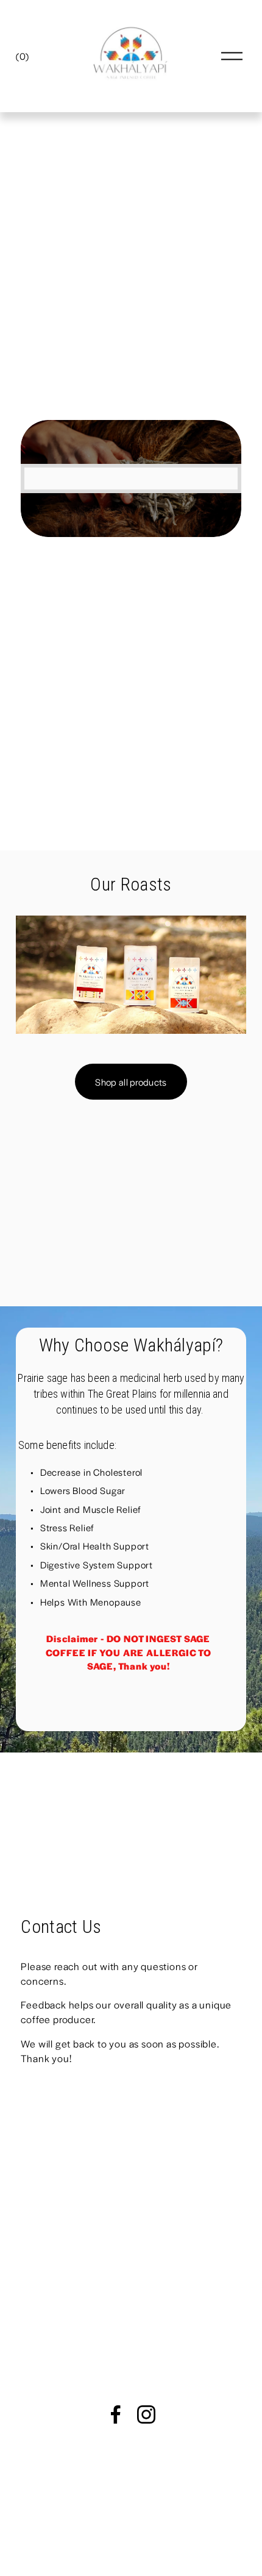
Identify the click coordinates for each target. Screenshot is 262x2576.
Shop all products (131, 1082)
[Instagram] (146, 2414)
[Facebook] (116, 2414)
